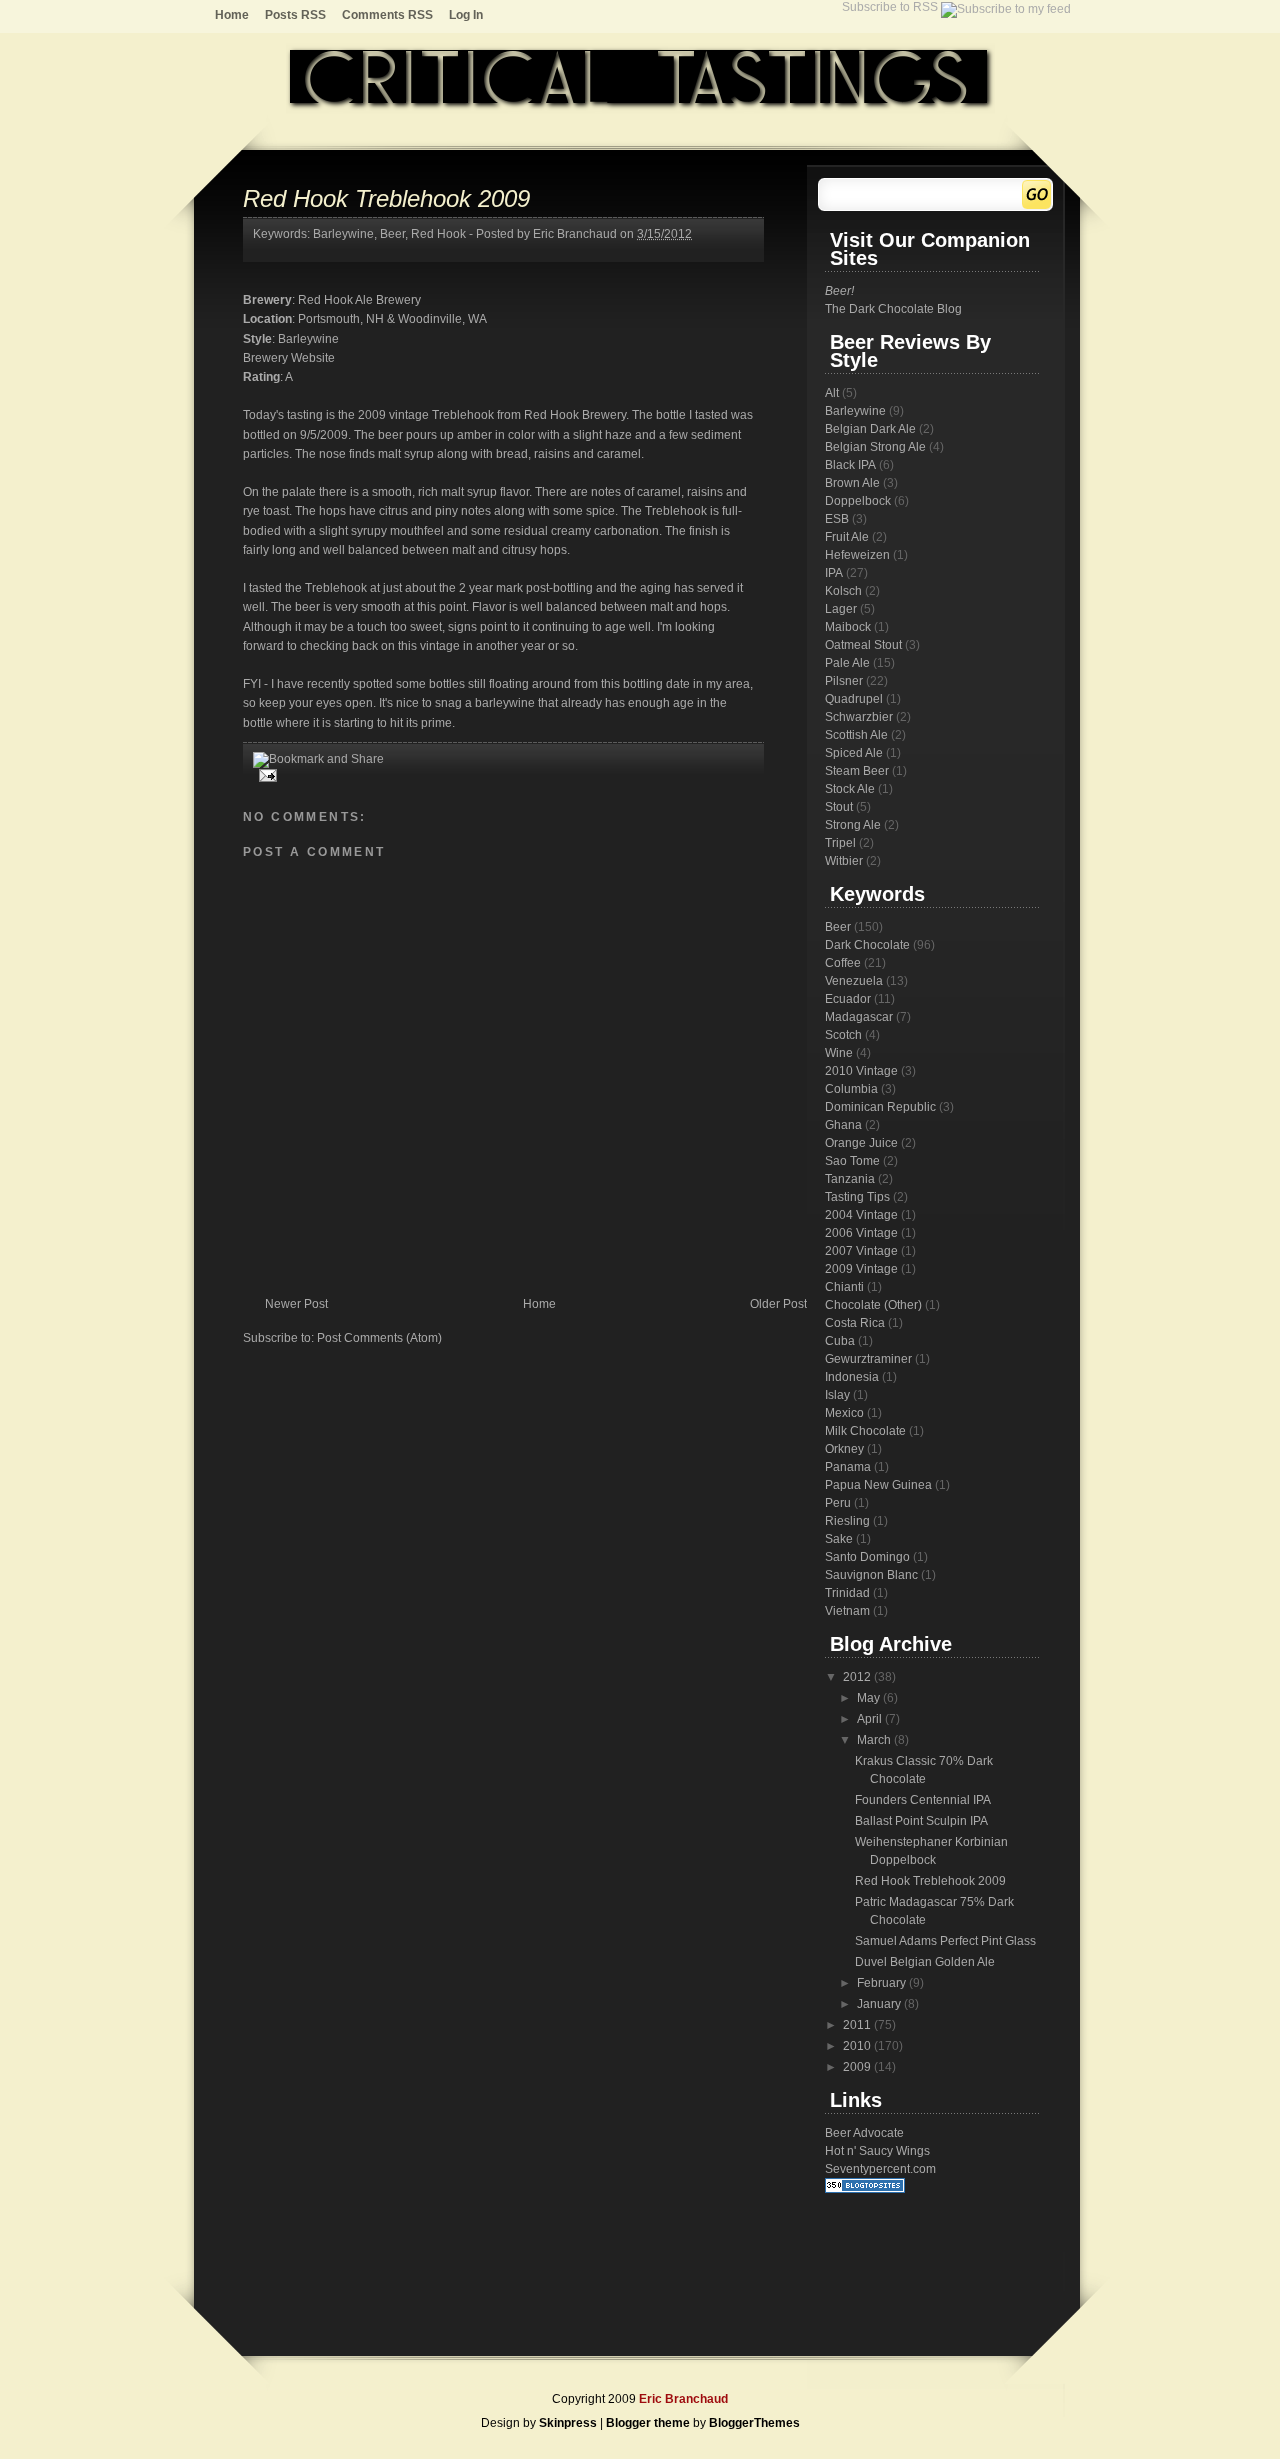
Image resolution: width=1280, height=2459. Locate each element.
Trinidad (847, 1593)
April (871, 1719)
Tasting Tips (857, 1197)
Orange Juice (861, 1143)
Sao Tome (852, 1161)
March (875, 1740)
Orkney (844, 1449)
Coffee (843, 963)
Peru (838, 1503)
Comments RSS (387, 15)
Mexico (844, 1413)
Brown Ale (852, 483)
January (880, 2004)
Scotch (843, 1035)
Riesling (847, 1521)
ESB (837, 519)
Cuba (840, 1341)
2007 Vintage (861, 1251)
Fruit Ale (847, 537)
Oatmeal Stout (863, 645)
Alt (832, 393)
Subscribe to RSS (891, 7)
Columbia (851, 1089)
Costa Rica (855, 1323)
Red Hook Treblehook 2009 (386, 198)
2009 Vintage (861, 1269)
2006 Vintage (861, 1233)
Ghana (843, 1125)
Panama (848, 1467)
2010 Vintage (861, 1071)
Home (232, 15)
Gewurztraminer (868, 1359)
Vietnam (847, 1611)
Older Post (778, 1304)
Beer (392, 234)
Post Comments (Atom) (379, 1338)
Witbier (844, 861)
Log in (466, 15)
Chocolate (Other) (873, 1305)
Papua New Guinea (878, 1485)
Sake (839, 1539)
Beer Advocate (864, 2133)
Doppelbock (858, 501)
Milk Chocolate (865, 1431)
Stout (839, 807)
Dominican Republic (880, 1107)
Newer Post (296, 1304)
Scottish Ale (856, 735)
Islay (837, 1395)
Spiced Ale (854, 753)
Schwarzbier (859, 717)
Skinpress (568, 2423)
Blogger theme (649, 2423)
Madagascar (859, 1017)
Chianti (844, 1287)
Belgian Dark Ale (870, 429)
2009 (858, 2067)
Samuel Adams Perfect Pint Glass (945, 1941)
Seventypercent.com (880, 2169)
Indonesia (852, 1377)
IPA (834, 573)
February (883, 1983)
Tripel (840, 843)
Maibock (848, 627)
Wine (839, 1053)
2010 (858, 2046)
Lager (841, 609)
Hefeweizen (857, 555)
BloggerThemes (754, 2423)
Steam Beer (857, 771)
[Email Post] (265, 775)
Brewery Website (289, 358)
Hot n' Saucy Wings (877, 2151)
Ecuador (848, 999)
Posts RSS (295, 15)
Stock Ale (850, 789)
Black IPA (850, 465)
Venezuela (854, 981)
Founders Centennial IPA (923, 1800)
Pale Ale (847, 663)
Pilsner (844, 681)
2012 (858, 1677)
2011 (858, 2025)
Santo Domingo (867, 1557)
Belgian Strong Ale (875, 447)
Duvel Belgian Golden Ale (925, 1962)
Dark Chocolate (867, 945)
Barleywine (343, 234)
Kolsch (843, 591)
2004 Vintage (861, 1215)
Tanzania (850, 1179)
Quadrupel (854, 699)
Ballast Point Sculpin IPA (921, 1821)
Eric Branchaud (683, 2399)
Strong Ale (853, 825)
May (870, 1698)
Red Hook (438, 234)
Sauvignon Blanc (871, 1575)
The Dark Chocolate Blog (893, 309)
